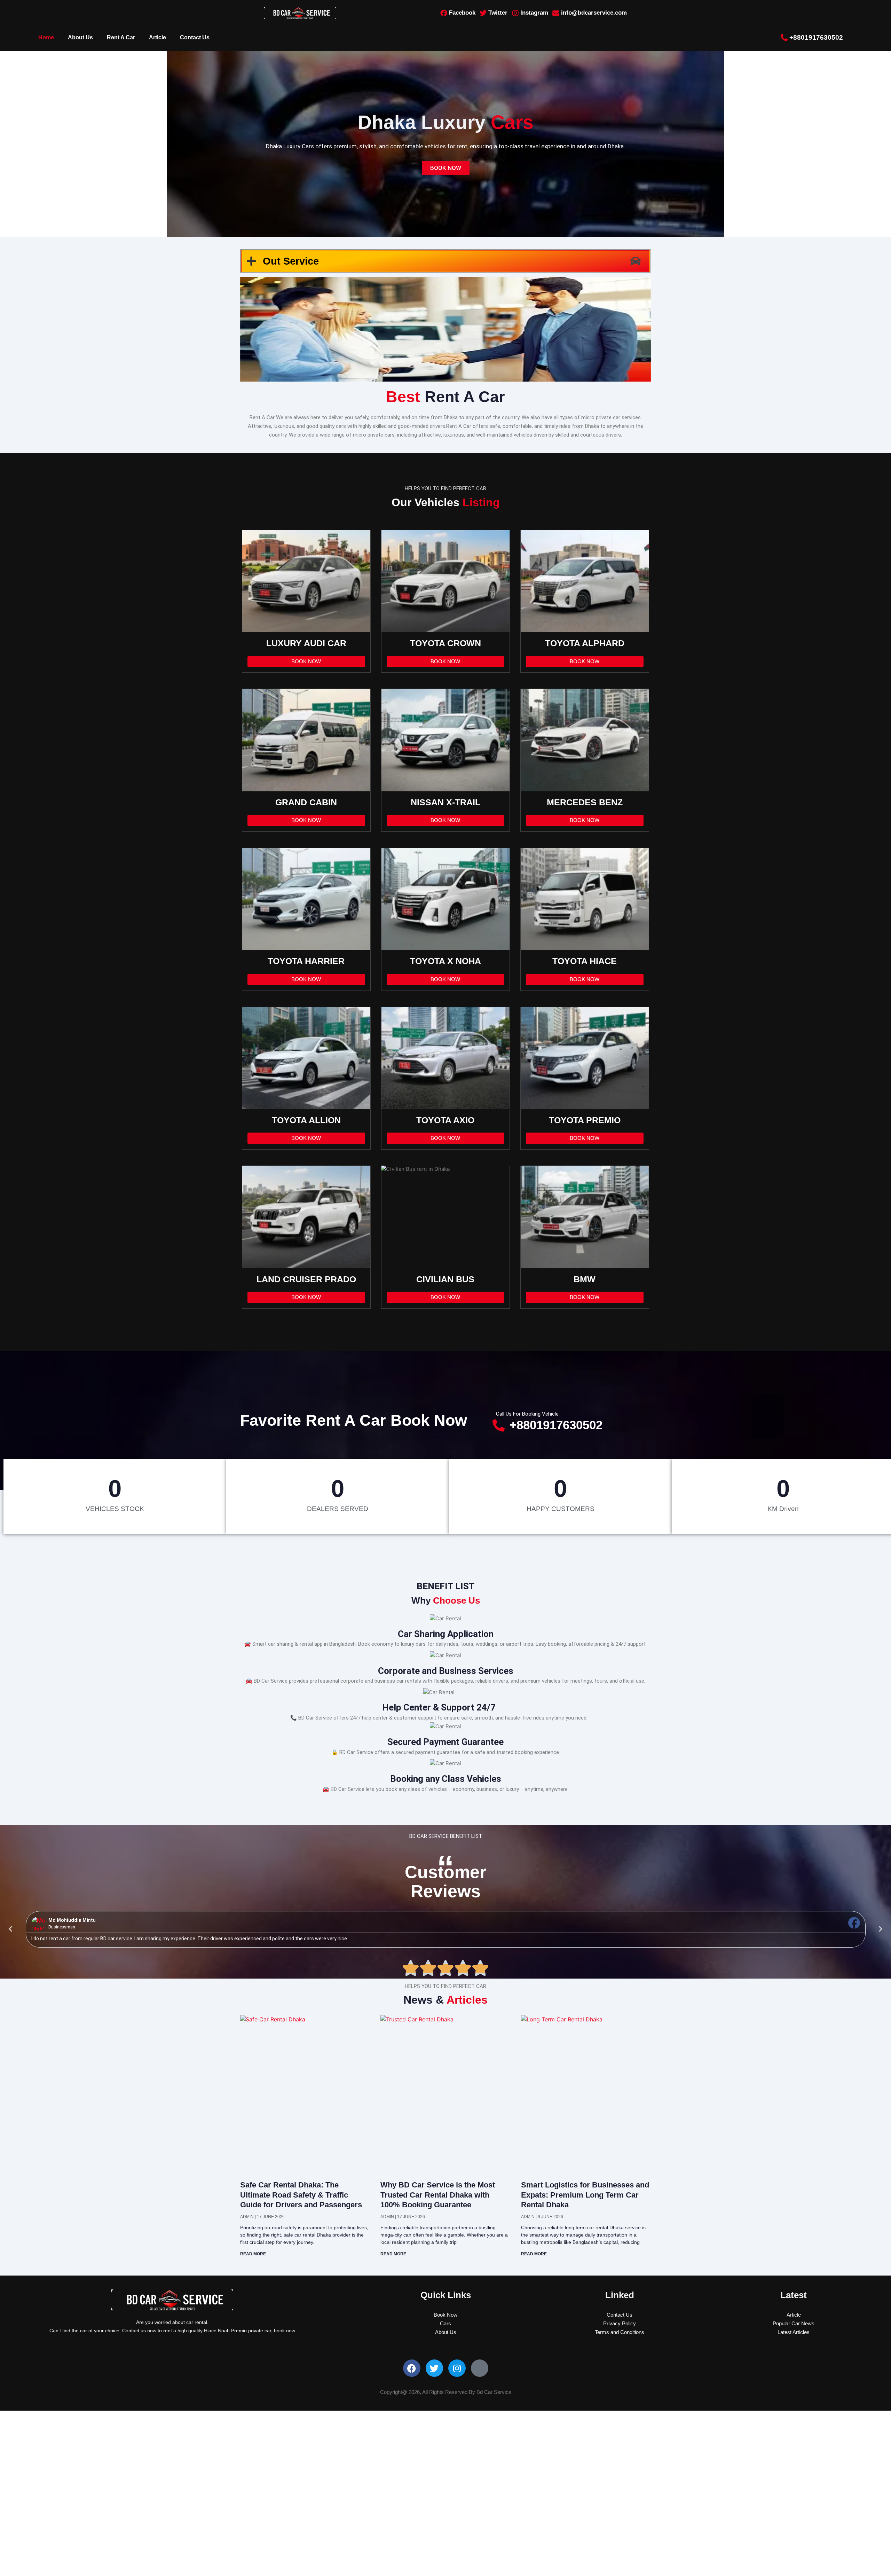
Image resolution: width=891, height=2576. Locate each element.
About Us (80, 37)
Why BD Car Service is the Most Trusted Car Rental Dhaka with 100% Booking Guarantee (438, 2195)
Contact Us (195, 37)
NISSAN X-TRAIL (445, 802)
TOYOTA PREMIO (585, 1120)
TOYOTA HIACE (585, 961)
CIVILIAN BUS (445, 1279)
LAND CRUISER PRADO (306, 1279)
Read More (253, 2254)
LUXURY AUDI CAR (306, 643)
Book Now (306, 661)
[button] (10, 1929)
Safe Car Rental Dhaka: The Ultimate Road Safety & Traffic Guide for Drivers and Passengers (301, 2195)
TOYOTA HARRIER (306, 961)
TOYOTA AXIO (445, 1120)
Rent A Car (121, 37)
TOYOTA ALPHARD (585, 643)
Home (46, 37)
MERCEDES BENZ (585, 802)
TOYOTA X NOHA (445, 961)
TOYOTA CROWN (445, 643)
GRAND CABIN (306, 802)
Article (157, 37)
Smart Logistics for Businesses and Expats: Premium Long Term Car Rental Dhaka (585, 2195)
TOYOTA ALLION (306, 1120)
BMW (585, 1279)
